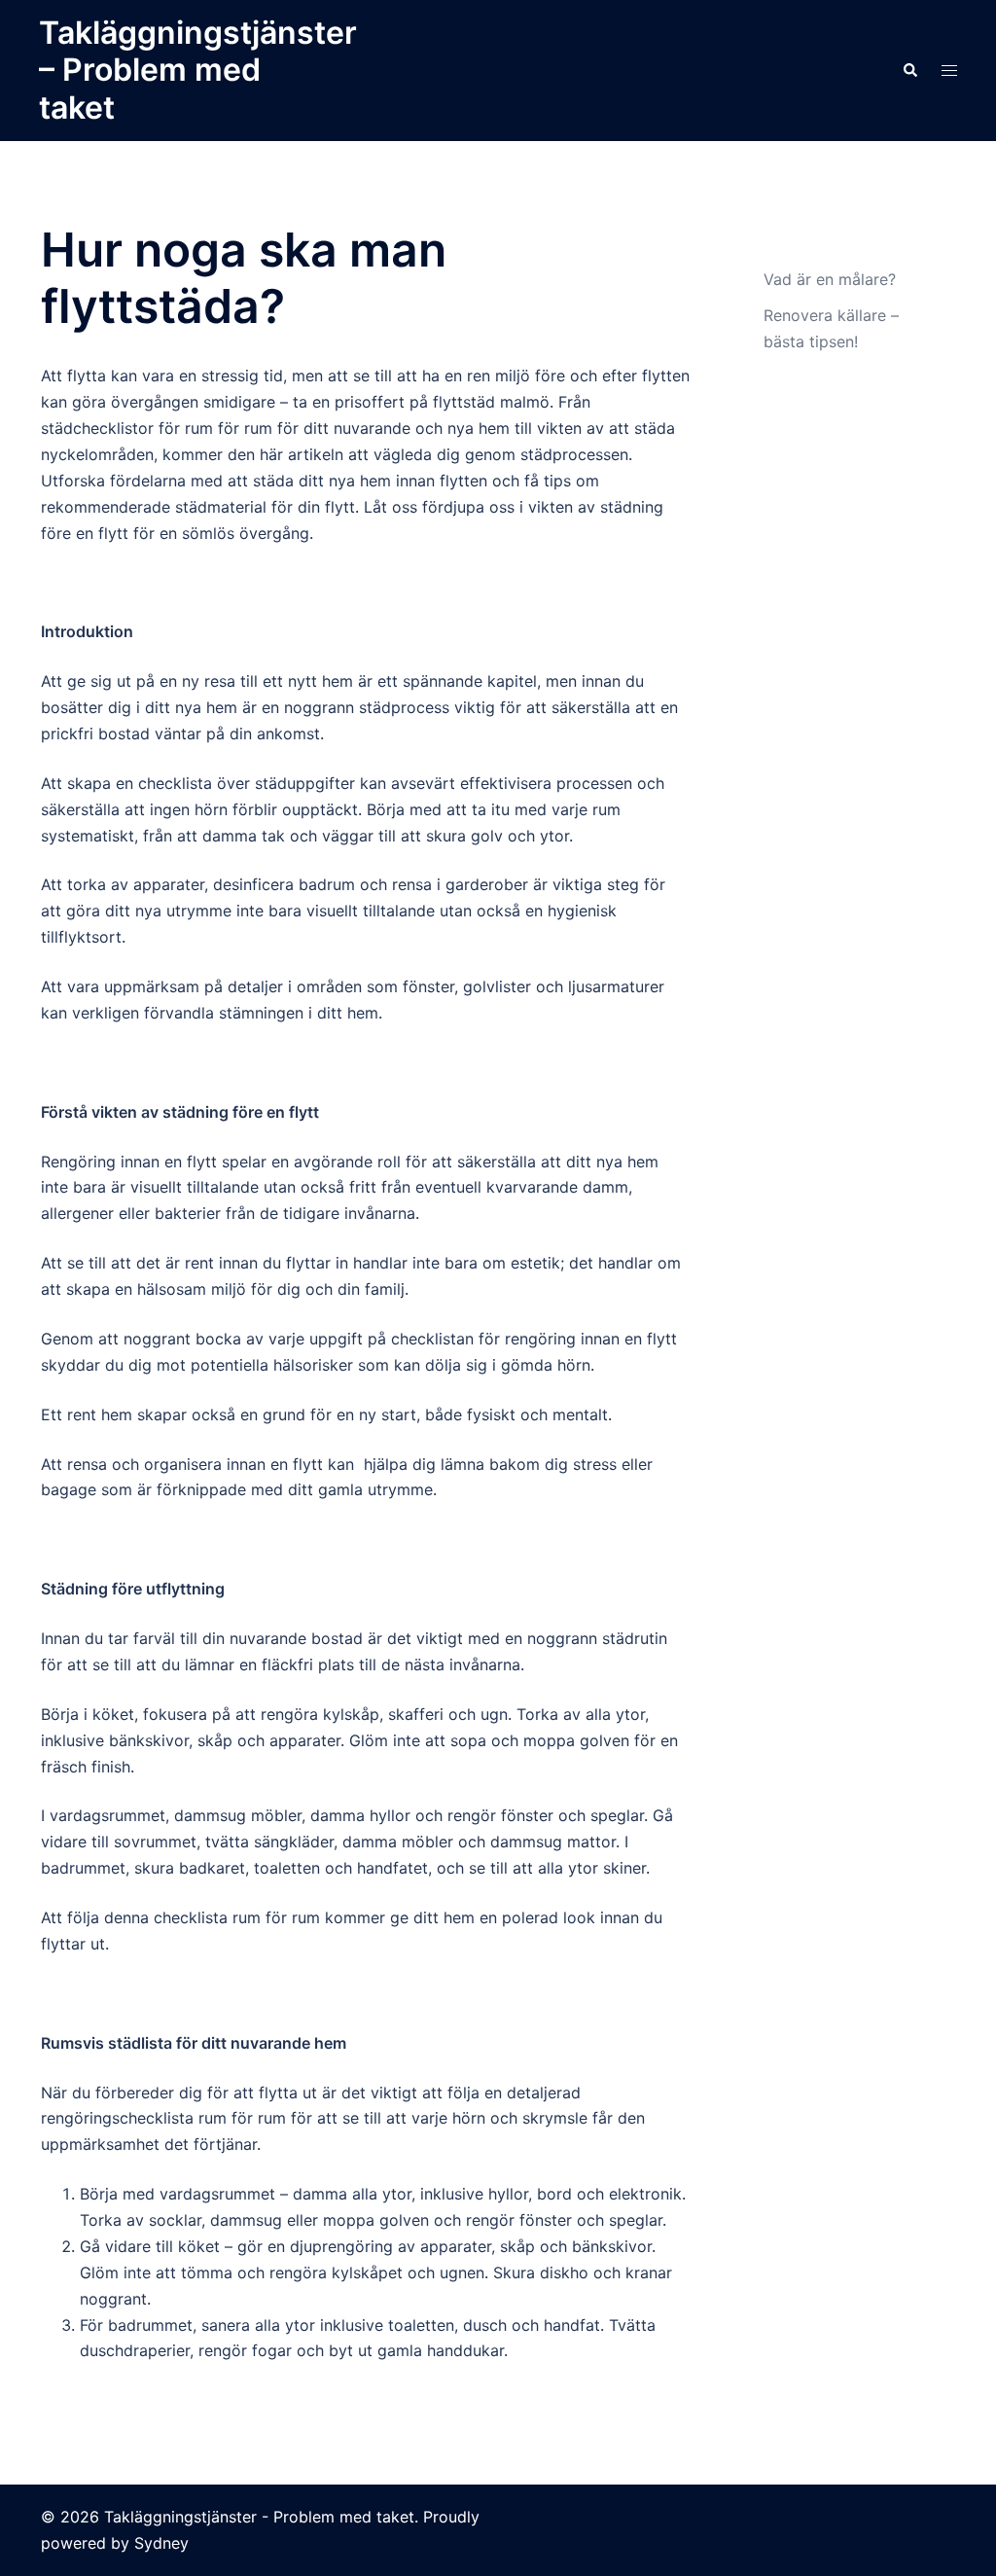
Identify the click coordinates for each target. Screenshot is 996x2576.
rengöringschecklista (117, 2118)
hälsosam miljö (192, 1289)
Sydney (161, 2543)
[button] (909, 70)
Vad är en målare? (830, 279)
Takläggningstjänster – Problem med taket (198, 70)
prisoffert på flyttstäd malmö (442, 402)
